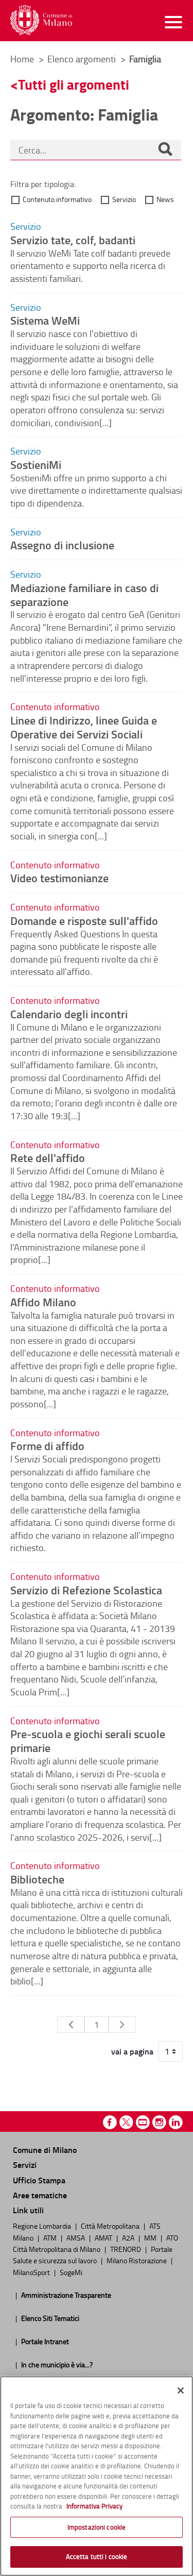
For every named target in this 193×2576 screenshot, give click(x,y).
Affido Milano (43, 1302)
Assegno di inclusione (62, 545)
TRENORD (126, 2249)
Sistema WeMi (45, 320)
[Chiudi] (181, 2390)
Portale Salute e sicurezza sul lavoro (93, 2254)
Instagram (159, 2122)
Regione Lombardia (43, 2226)
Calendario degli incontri (69, 1014)
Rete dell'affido (48, 1157)
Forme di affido (47, 1445)
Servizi (25, 2165)
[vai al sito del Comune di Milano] (41, 20)
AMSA (76, 2237)
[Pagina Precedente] (71, 2025)
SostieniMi (36, 464)
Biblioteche (37, 1879)
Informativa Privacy (94, 2506)
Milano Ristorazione (137, 2260)
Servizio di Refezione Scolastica (86, 1590)
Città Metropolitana (111, 2226)
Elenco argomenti (83, 59)
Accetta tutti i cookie (97, 2556)
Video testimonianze (59, 878)
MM (151, 2237)
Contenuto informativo (57, 199)
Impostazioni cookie (97, 2527)
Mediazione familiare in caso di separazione (84, 594)
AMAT (104, 2237)
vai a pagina (132, 2051)
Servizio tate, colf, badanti (73, 240)
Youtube (143, 2122)
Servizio (124, 199)
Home (22, 59)
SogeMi (71, 2272)
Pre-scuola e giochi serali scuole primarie (88, 1740)
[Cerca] (165, 150)
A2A (129, 2237)
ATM (51, 2237)
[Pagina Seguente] (122, 2025)
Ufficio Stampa (39, 2180)
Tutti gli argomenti (74, 84)
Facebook (110, 2122)
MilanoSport (32, 2272)
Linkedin (176, 2122)
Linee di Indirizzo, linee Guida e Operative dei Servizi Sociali (84, 727)
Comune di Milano (45, 2150)
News (165, 199)
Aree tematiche (40, 2195)
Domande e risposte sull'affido (84, 920)
